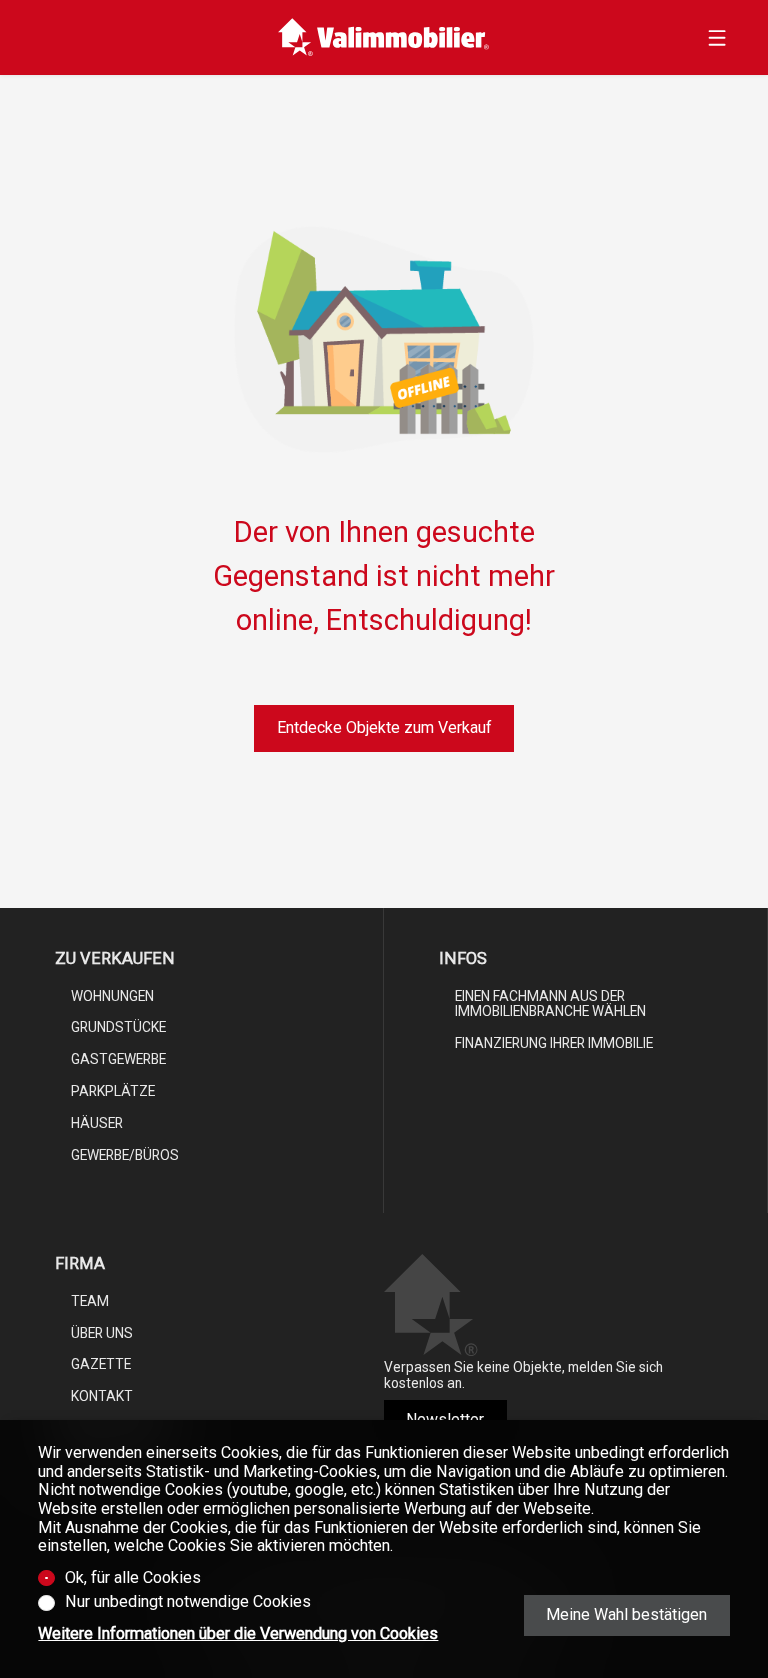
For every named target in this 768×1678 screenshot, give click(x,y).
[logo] (383, 37)
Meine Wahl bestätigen (626, 1614)
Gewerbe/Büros (125, 1155)
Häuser (97, 1123)
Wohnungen (112, 996)
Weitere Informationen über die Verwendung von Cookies (238, 1634)
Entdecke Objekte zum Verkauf (384, 727)
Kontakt (102, 1396)
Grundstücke (118, 1027)
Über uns (102, 1333)
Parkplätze (113, 1091)
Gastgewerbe (118, 1059)
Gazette (101, 1364)
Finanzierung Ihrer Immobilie (554, 1043)
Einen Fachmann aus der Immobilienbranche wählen (550, 1004)
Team (90, 1301)
